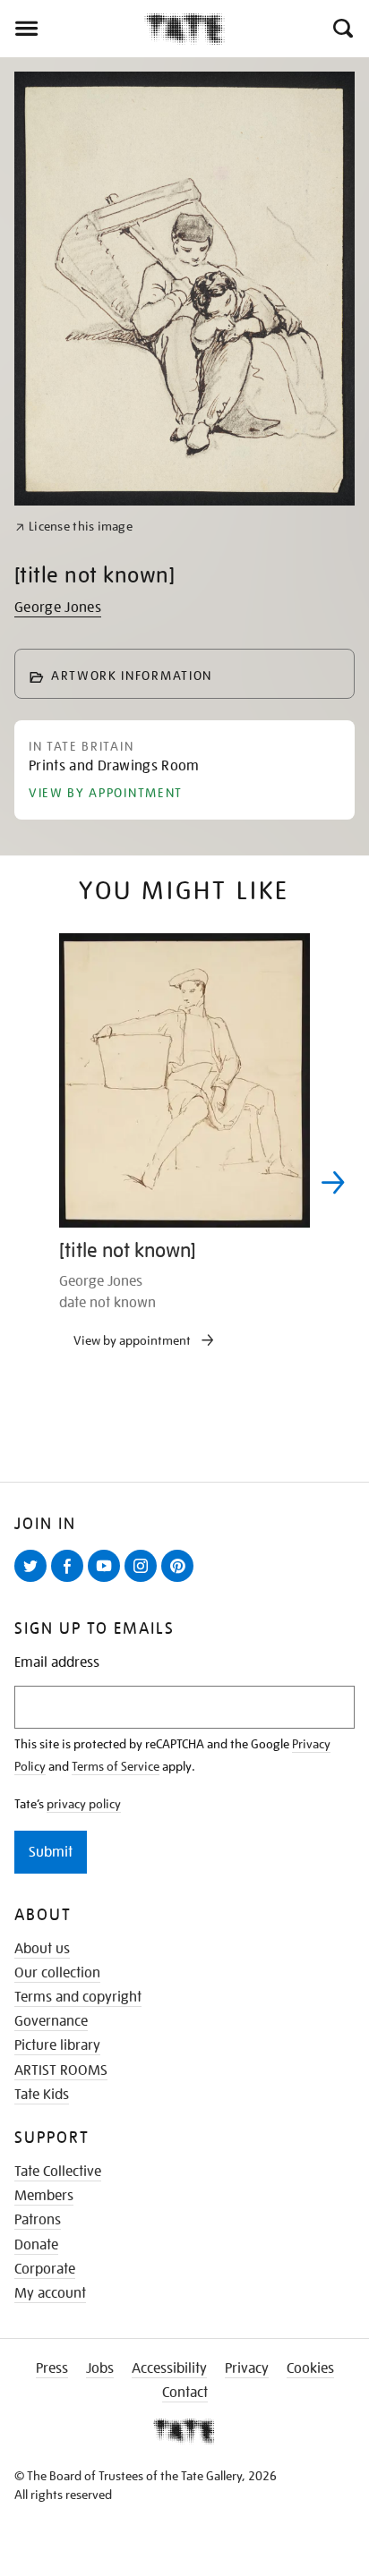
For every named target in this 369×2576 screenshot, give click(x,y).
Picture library (57, 2045)
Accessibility (169, 2368)
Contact (185, 2393)
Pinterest (181, 1581)
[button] (342, 29)
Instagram (144, 1581)
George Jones (58, 608)
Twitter (34, 1581)
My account (50, 2293)
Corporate (45, 2269)
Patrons (38, 2220)
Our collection (57, 1973)
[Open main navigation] (72, 29)
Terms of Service (116, 1766)
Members (44, 2196)
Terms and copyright (78, 1997)
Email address (57, 1663)
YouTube (107, 1581)
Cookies (310, 2368)
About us (42, 1949)
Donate (36, 2245)
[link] (74, 527)
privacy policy (84, 1804)
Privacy (247, 2368)
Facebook (71, 1581)
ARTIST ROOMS (61, 2070)
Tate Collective (58, 2172)
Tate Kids (42, 2095)
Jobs (100, 2368)
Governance (51, 2021)
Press (52, 2368)
